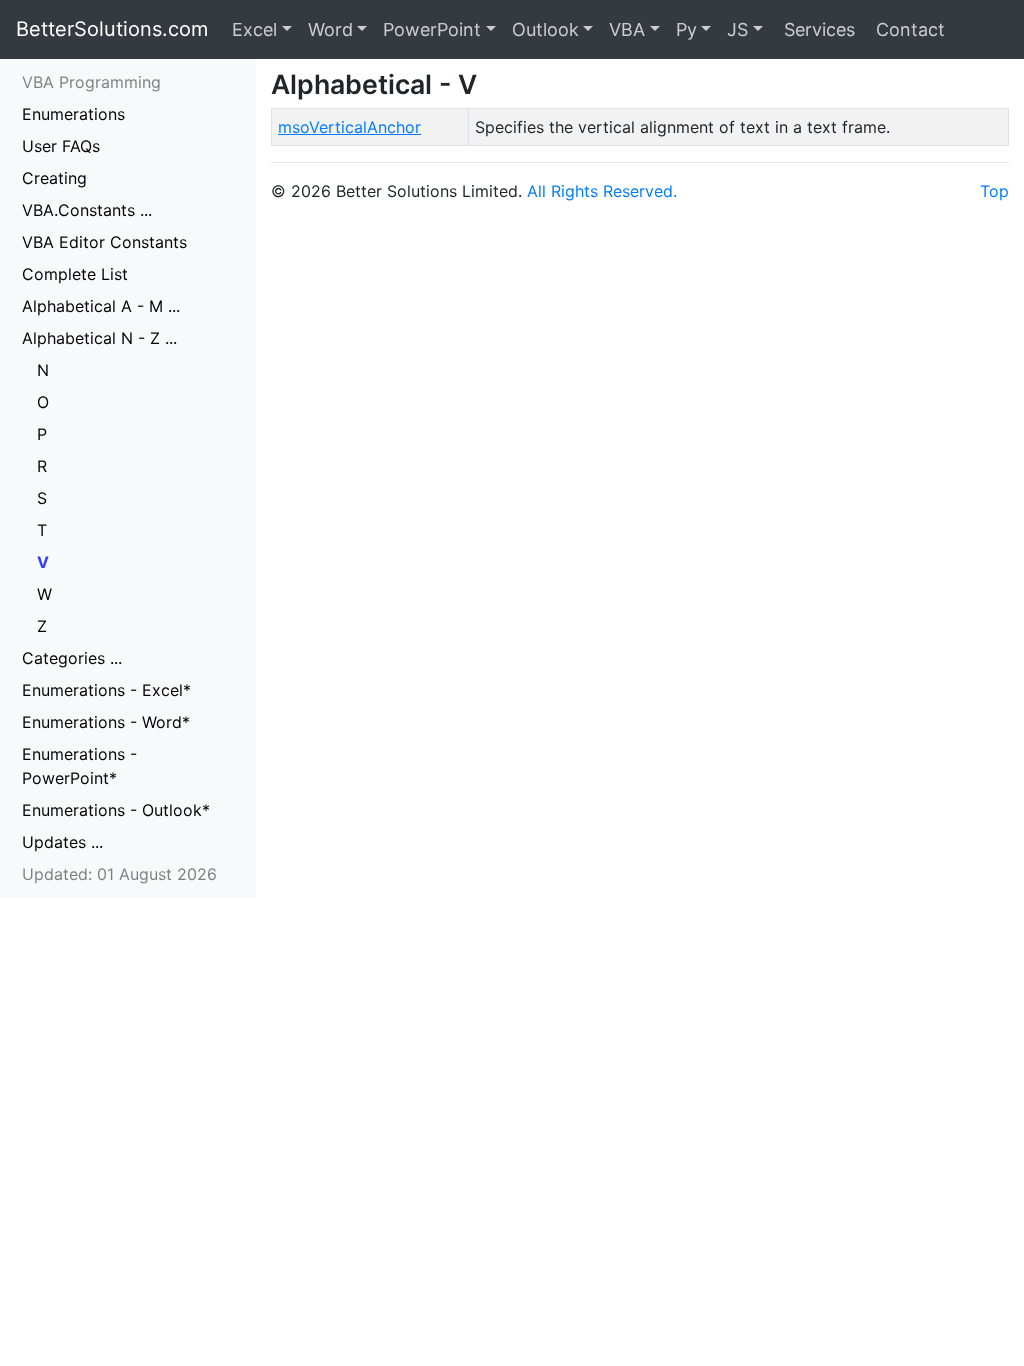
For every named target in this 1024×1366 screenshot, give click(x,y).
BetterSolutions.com (112, 29)
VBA (627, 29)
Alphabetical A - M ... (101, 306)
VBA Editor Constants (104, 242)
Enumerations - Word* (106, 722)
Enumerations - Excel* (106, 690)
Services (817, 29)
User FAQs (61, 146)
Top (994, 191)
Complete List (75, 274)
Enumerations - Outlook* (116, 810)
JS (737, 29)
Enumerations (73, 114)
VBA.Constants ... (87, 210)
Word (330, 29)
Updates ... (62, 842)
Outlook (545, 29)
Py (686, 29)
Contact (908, 29)
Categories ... (72, 658)
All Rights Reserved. (602, 191)
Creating (54, 178)
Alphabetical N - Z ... (99, 338)
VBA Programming (91, 82)
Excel (254, 29)
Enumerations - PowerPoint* (79, 766)
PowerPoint (432, 29)
